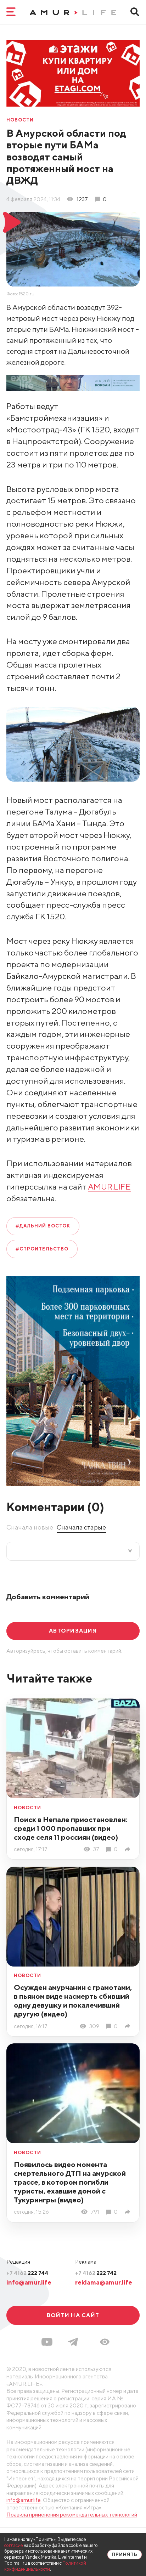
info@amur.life (29, 2282)
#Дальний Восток (43, 1226)
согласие (14, 2545)
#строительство (42, 1249)
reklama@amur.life (104, 2282)
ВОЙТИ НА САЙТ (73, 2315)
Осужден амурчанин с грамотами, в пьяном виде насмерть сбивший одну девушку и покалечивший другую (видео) (73, 2001)
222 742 (96, 2273)
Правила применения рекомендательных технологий (72, 2514)
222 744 (27, 2273)
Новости (20, 120)
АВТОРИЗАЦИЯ (73, 1630)
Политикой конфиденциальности (45, 2566)
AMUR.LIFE (109, 1187)
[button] (105, 2342)
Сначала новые (30, 1527)
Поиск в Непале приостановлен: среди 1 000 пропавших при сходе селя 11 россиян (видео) (71, 1828)
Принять (125, 2555)
